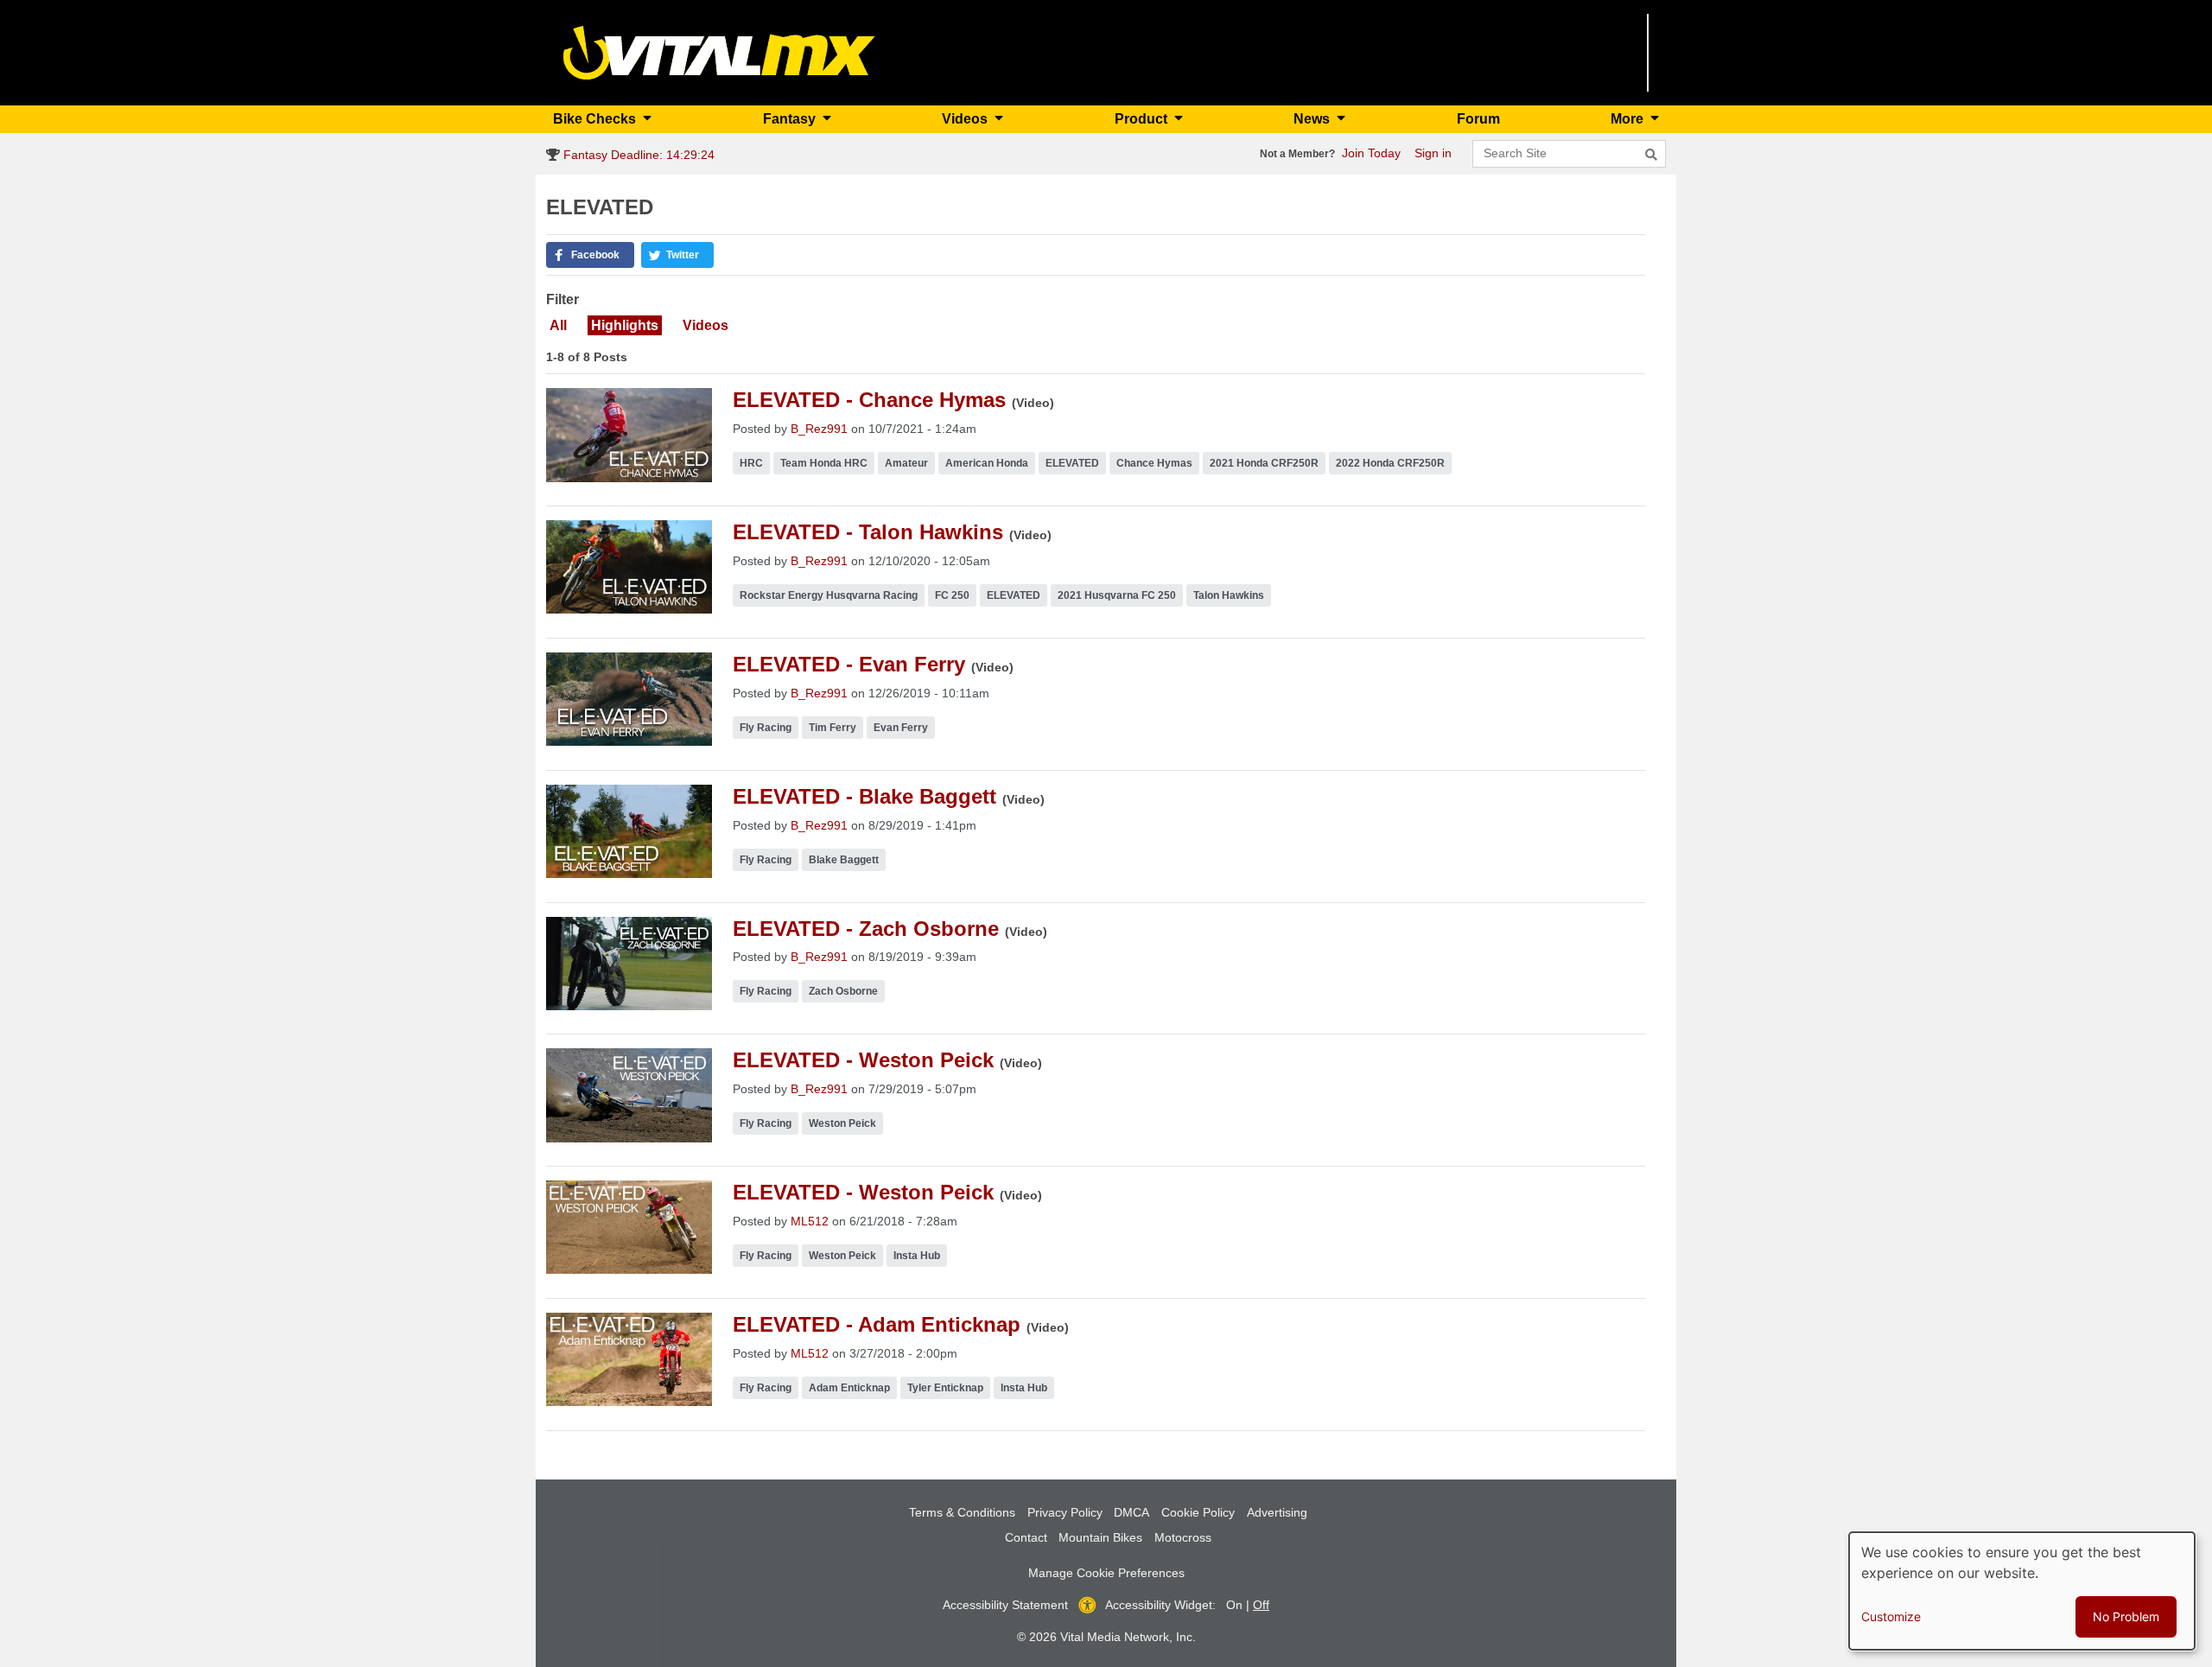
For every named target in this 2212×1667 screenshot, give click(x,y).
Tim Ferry (833, 728)
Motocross (1183, 1537)
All (558, 325)
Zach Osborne (843, 991)
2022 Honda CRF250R (1390, 463)
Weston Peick (842, 1123)
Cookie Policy (1198, 1512)
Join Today (1371, 153)
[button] (590, 255)
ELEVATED (1072, 463)
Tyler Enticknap (945, 1388)
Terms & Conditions (962, 1512)
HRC (751, 463)
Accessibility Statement (1005, 1605)
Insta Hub (917, 1256)
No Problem (2126, 1616)
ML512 (810, 1221)
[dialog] (2022, 1591)
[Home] (719, 51)
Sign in (1433, 153)
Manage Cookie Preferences (1106, 1573)
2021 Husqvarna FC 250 (1117, 595)
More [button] (1629, 119)
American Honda (987, 463)
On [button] (1234, 1605)
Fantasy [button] (791, 119)
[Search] (1651, 155)
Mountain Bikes (1100, 1537)
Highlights (625, 325)
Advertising (1277, 1512)
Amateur (906, 463)
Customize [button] (1891, 1616)
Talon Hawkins (1229, 595)
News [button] (1313, 119)
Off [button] (1261, 1605)
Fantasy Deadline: (637, 155)
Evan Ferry (901, 728)
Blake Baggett (844, 860)
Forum (1478, 119)
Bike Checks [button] (596, 119)
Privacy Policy (1065, 1512)
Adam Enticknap (849, 1388)
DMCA (1131, 1512)
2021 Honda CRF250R (1264, 463)
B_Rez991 (819, 429)
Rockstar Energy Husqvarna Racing (829, 595)
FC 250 (952, 595)
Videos (706, 325)
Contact (1026, 1537)
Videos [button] (966, 119)
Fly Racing (766, 728)
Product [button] (1143, 119)
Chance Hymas (1154, 463)
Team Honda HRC (824, 463)
